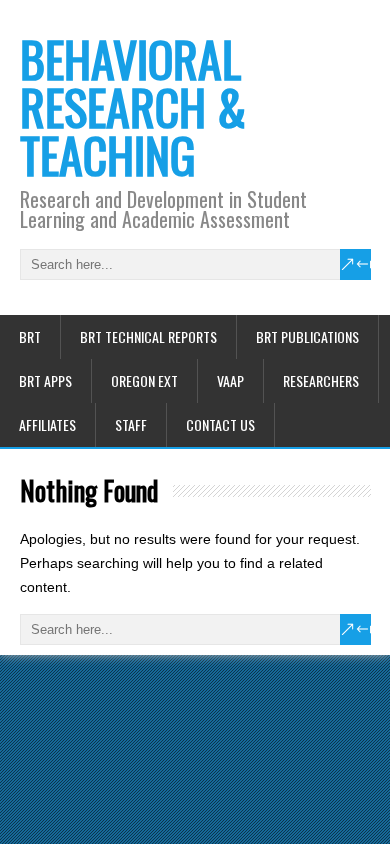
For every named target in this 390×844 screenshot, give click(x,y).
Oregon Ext (144, 380)
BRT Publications (307, 336)
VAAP (230, 380)
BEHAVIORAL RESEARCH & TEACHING (133, 106)
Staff (131, 424)
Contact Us (220, 424)
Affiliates (47, 424)
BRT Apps (45, 380)
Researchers (321, 380)
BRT (30, 336)
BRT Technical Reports (148, 336)
